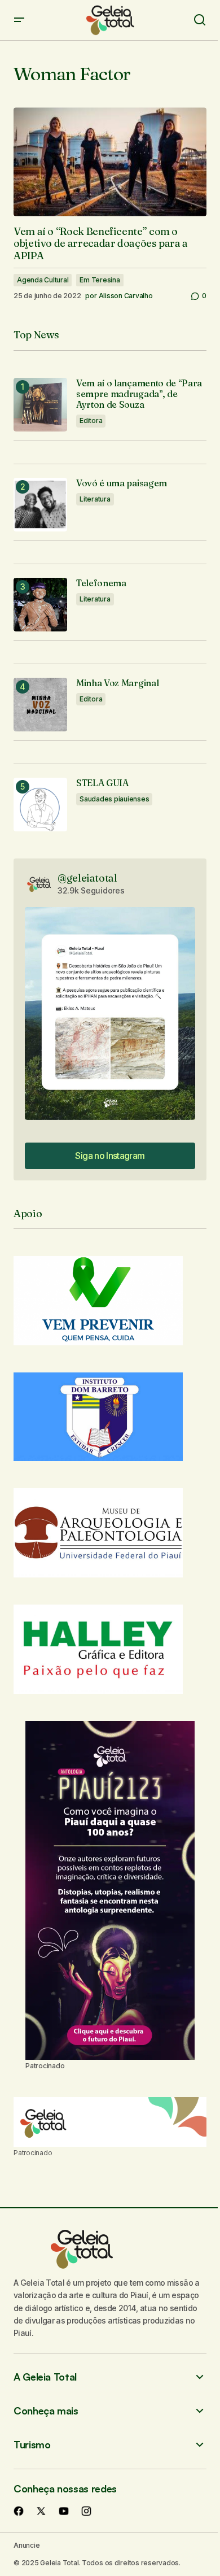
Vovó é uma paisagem (122, 483)
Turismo (32, 2445)
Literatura (95, 499)
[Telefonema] (40, 605)
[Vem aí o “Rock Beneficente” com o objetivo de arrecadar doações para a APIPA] (110, 162)
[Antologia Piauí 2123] (110, 1890)
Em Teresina (100, 280)
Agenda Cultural (43, 280)
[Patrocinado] (110, 2122)
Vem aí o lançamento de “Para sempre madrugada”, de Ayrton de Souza (139, 394)
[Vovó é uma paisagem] (40, 505)
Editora (91, 420)
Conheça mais (46, 2411)
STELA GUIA (102, 783)
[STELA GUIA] (40, 805)
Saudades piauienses (114, 799)
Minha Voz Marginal (117, 683)
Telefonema (101, 583)
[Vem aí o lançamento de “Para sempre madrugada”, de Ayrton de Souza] (40, 405)
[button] (19, 20)
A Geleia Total (45, 2377)
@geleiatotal (87, 878)
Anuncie (27, 2545)
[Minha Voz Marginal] (40, 705)
